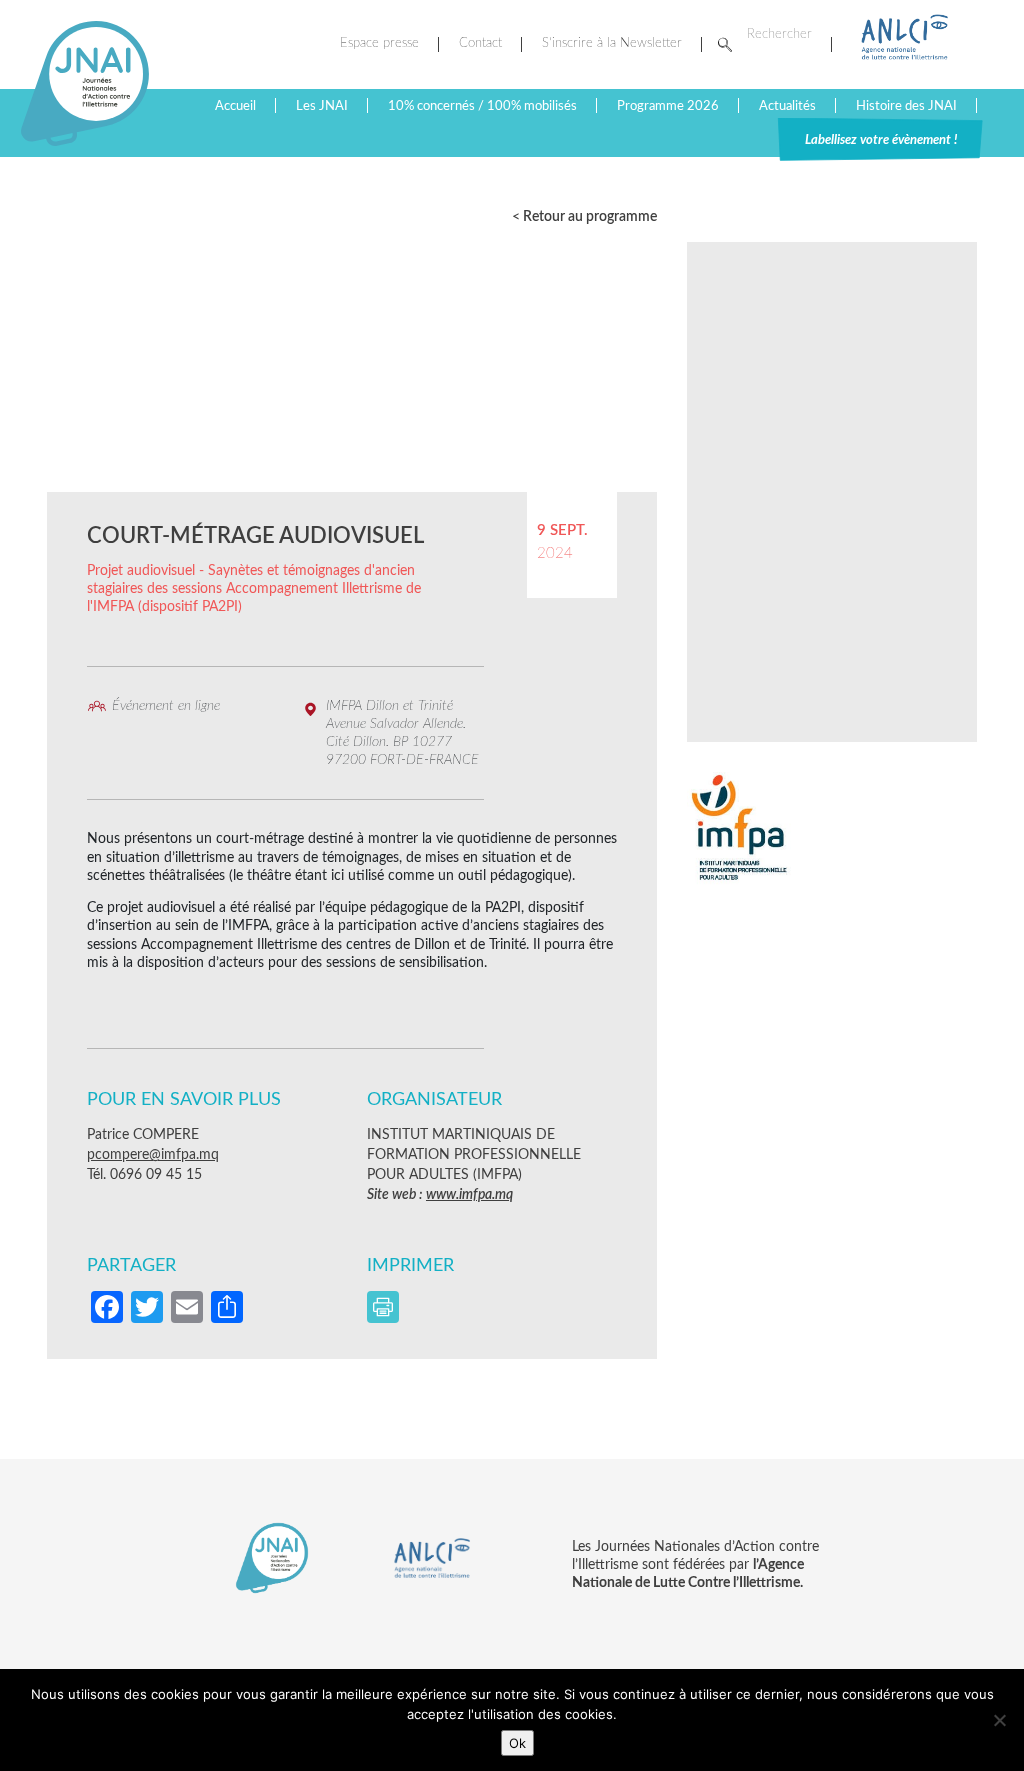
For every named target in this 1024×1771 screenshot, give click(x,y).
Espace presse (379, 43)
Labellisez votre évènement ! (881, 140)
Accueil (235, 106)
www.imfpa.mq (469, 1195)
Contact (480, 43)
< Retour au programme (584, 217)
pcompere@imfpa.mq (153, 1155)
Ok (517, 1743)
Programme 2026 (668, 106)
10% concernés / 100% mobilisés (482, 106)
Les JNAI (322, 106)
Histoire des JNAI (906, 106)
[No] (999, 1720)
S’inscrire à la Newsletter (612, 43)
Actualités (787, 106)
